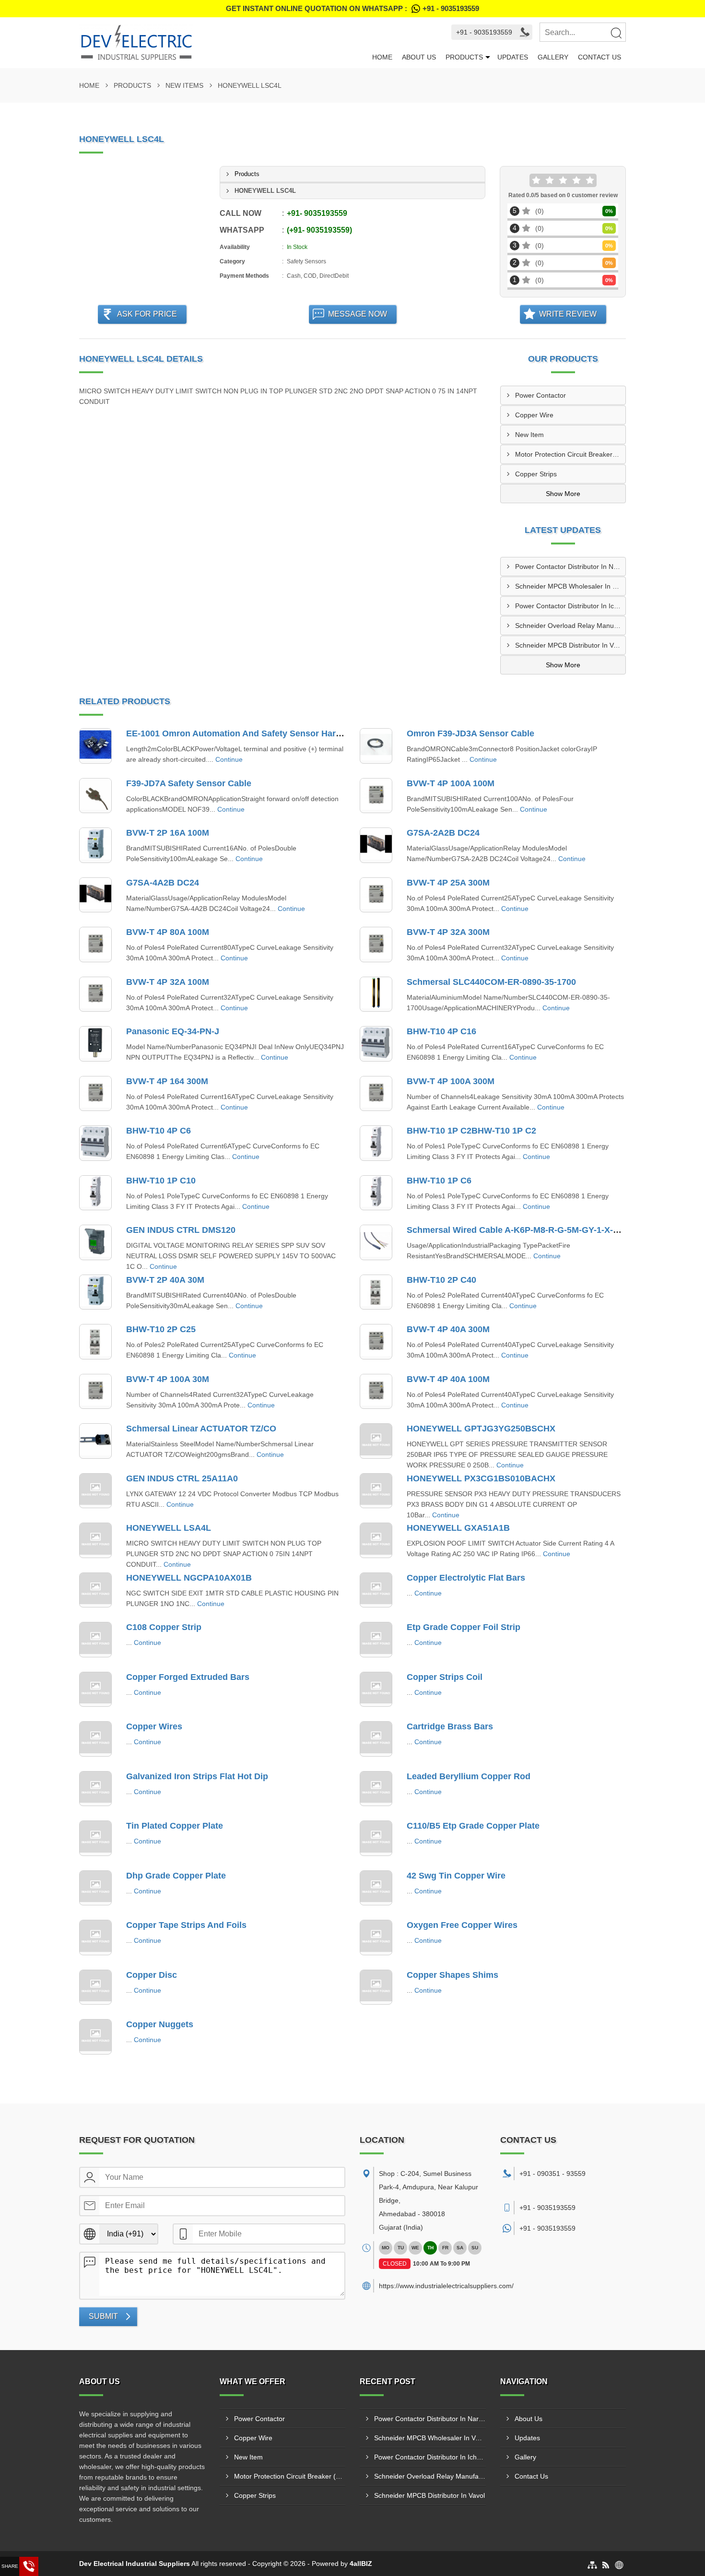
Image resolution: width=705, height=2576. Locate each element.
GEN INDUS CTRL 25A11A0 (182, 1478)
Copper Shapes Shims (452, 1975)
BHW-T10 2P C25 (161, 1329)
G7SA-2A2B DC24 (443, 833)
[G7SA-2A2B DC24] (376, 845)
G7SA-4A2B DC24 (163, 883)
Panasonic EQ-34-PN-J (173, 1031)
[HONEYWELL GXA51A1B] (376, 1540)
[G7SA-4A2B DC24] (95, 895)
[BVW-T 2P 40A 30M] (95, 1292)
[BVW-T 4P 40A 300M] (376, 1342)
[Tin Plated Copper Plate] (95, 1838)
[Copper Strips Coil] (376, 1690)
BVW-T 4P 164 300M (167, 1081)
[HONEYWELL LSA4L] (95, 1540)
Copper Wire (534, 415)
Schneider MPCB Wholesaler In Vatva (570, 586)
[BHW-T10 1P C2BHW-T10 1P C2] (376, 1143)
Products (464, 57)
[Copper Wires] (95, 1739)
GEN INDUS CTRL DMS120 (181, 1230)
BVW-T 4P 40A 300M (448, 1329)
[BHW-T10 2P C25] (95, 1342)
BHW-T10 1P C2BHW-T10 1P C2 (471, 1131)
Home (382, 57)
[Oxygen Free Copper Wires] (376, 1938)
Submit (103, 2316)
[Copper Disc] (95, 1987)
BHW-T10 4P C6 (159, 1131)
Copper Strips (536, 474)
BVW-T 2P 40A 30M (165, 1280)
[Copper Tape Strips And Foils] (95, 1938)
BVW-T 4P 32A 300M (448, 932)
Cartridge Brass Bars (450, 1726)
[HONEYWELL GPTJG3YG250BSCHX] (376, 1441)
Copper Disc (152, 1975)
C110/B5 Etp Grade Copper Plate (473, 1826)
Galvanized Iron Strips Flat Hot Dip (197, 1776)
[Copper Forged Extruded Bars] (95, 1690)
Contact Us (599, 57)
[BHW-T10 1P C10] (95, 1193)
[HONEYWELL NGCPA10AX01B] (95, 1590)
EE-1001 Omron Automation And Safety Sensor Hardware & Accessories (274, 733)
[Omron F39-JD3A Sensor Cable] (376, 746)
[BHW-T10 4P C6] (95, 1143)
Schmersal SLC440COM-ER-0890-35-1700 (491, 982)
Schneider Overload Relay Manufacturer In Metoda (570, 626)
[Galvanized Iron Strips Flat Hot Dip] (95, 1789)
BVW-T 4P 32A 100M (168, 982)
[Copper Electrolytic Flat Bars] (376, 1590)
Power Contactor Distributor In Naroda (570, 567)
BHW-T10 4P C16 (441, 1031)
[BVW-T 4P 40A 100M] (376, 1392)
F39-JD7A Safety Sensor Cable (189, 783)
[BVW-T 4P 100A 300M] (376, 1094)
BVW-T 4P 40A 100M (448, 1379)
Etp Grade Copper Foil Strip (464, 1627)
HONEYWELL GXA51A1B (458, 1528)
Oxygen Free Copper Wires (462, 1925)
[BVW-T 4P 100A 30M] (95, 1392)
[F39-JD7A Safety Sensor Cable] (95, 796)
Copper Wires (154, 1726)
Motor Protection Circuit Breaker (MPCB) (570, 454)
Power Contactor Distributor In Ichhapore (570, 606)
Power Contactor (540, 395)
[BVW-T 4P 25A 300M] (376, 895)
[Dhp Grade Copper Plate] (95, 1888)
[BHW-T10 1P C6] (376, 1193)
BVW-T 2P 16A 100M (168, 833)
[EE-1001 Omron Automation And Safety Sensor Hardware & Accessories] (95, 746)
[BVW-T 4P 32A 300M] (376, 945)
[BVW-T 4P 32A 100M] (95, 994)
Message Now (358, 314)
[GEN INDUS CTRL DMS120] (95, 1242)
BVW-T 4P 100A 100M (451, 783)
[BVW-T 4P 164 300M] (95, 1094)
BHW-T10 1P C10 (161, 1181)
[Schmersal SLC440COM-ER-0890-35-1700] (376, 994)
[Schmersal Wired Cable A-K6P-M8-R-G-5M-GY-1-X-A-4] (376, 1242)
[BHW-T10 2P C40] (376, 1292)
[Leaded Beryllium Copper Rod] (376, 1789)
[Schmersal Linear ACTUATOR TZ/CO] (95, 1441)
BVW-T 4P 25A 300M (448, 883)
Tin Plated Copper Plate (175, 1826)
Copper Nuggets (160, 2024)
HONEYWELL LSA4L (169, 1528)
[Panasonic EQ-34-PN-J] (95, 1044)
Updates (513, 57)
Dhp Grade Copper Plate (176, 1876)
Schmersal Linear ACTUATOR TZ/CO (201, 1429)
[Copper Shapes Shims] (376, 1987)
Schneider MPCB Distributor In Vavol (570, 645)
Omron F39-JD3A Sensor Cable (470, 733)
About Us (419, 57)
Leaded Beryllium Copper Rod (469, 1776)
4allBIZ (361, 2564)
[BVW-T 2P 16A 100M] (95, 845)
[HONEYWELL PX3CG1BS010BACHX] (376, 1491)
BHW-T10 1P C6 (439, 1181)
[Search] (616, 33)
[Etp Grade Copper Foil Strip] (376, 1640)
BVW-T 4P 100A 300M (451, 1081)
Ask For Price (147, 314)
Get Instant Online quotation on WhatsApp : (352, 8)
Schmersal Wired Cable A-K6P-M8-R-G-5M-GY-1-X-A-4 (517, 1230)
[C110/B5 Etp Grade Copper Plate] (376, 1838)
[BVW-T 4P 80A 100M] (95, 945)
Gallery (553, 57)
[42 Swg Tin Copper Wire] (376, 1888)
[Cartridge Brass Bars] (376, 1739)
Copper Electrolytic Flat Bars (466, 1578)
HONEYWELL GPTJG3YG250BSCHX (481, 1429)
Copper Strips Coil (445, 1677)
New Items (184, 85)
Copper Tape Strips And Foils (186, 1925)
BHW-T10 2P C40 (441, 1280)
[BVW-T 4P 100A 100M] (376, 796)
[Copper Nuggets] (95, 2037)
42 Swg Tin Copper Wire (456, 1876)
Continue (229, 759)
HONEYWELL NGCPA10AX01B (189, 1578)
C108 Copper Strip (164, 1627)
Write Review (568, 314)
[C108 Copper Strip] (95, 1640)
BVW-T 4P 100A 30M (168, 1379)
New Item (529, 435)
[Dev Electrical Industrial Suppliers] (223, 43)
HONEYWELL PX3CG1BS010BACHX (481, 1478)
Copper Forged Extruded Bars (188, 1677)
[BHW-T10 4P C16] (376, 1044)
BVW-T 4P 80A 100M (168, 932)
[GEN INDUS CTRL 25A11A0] (95, 1491)
